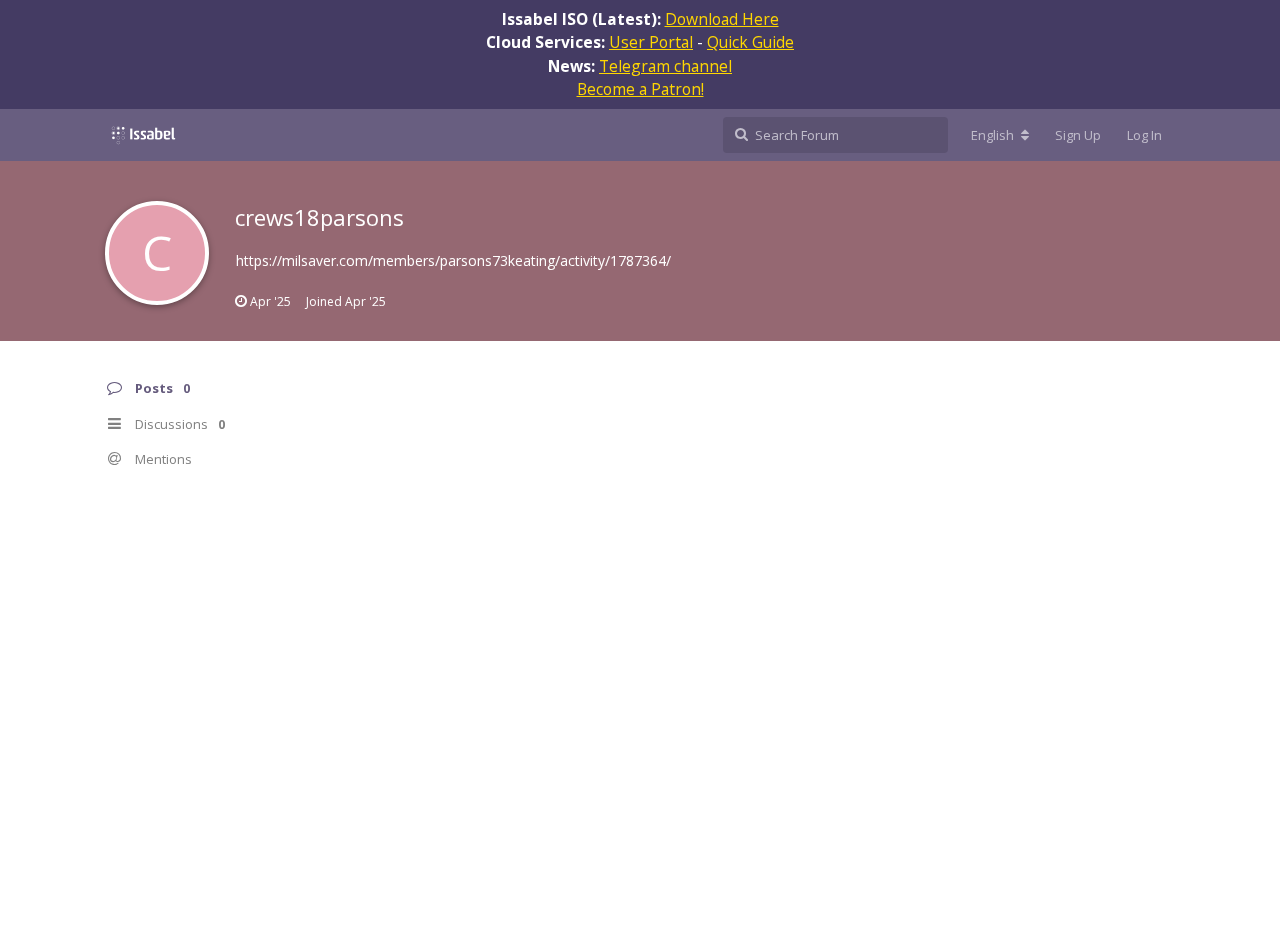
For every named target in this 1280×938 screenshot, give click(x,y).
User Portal (651, 42)
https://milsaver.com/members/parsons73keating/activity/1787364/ (453, 260)
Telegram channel (665, 66)
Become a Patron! (640, 89)
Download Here (722, 19)
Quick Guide (750, 42)
